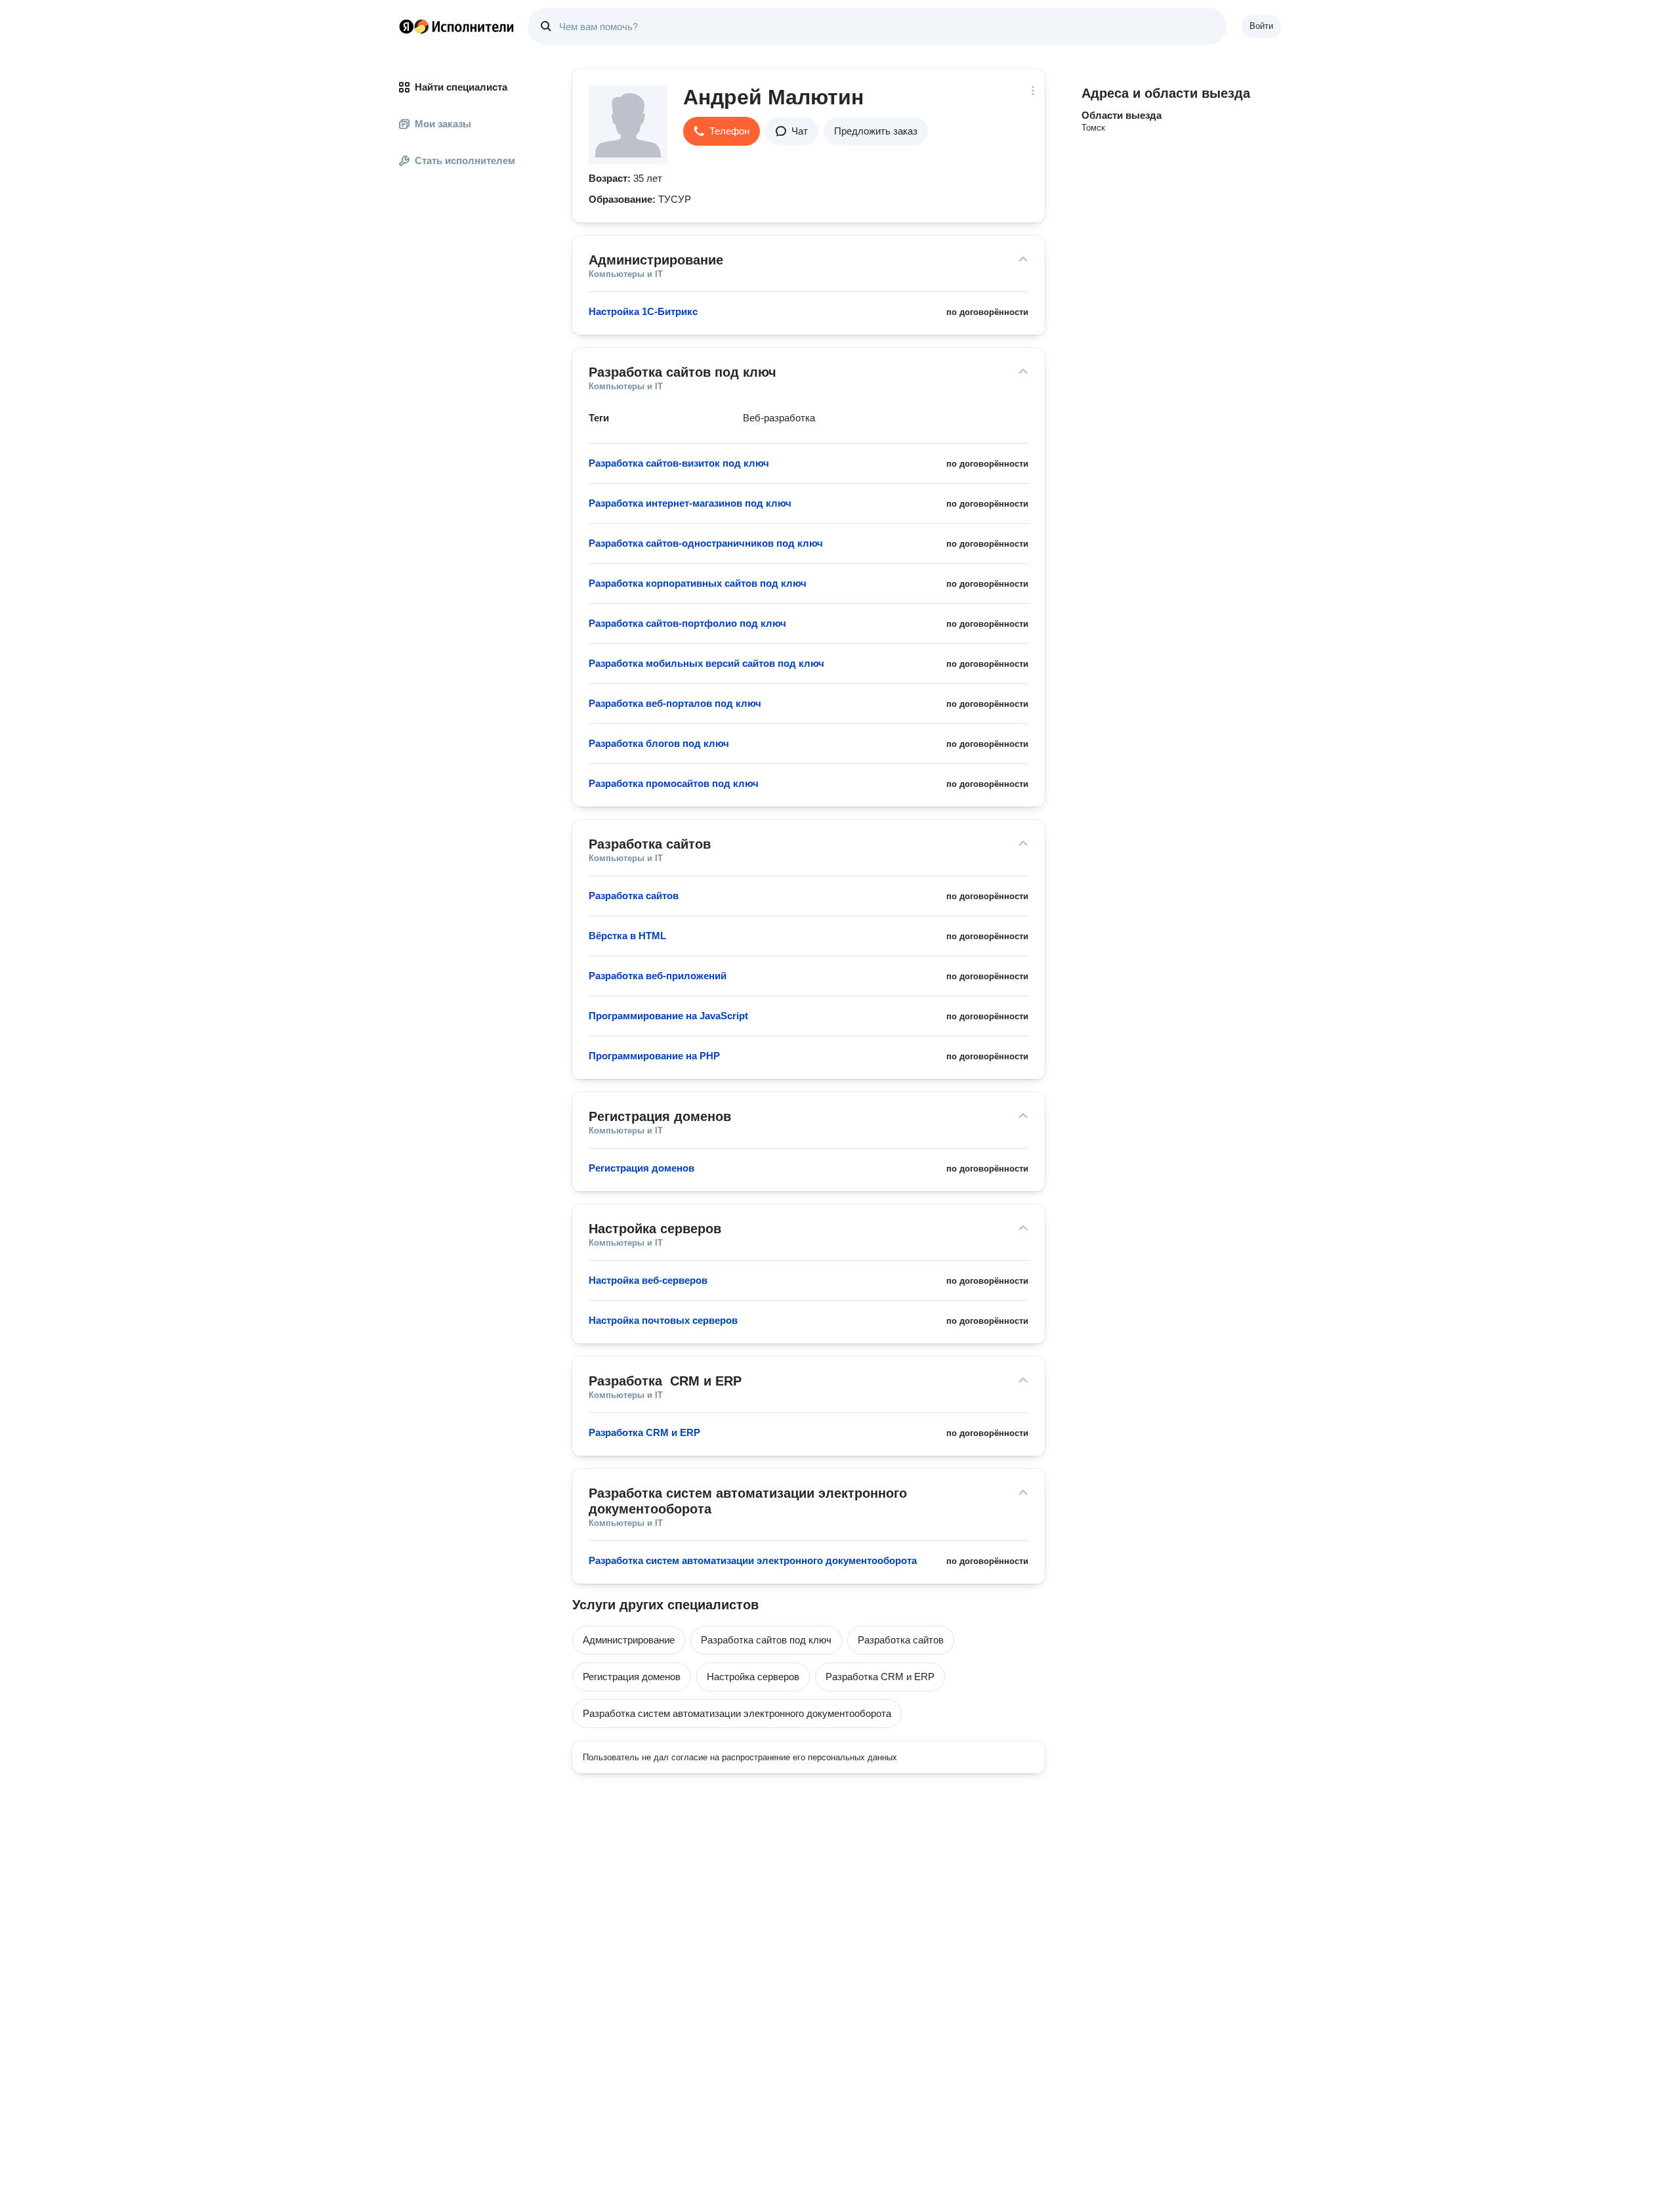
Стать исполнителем (465, 160)
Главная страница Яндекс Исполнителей (457, 26)
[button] (722, 131)
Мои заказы (443, 124)
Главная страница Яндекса (406, 26)
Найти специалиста (461, 87)
